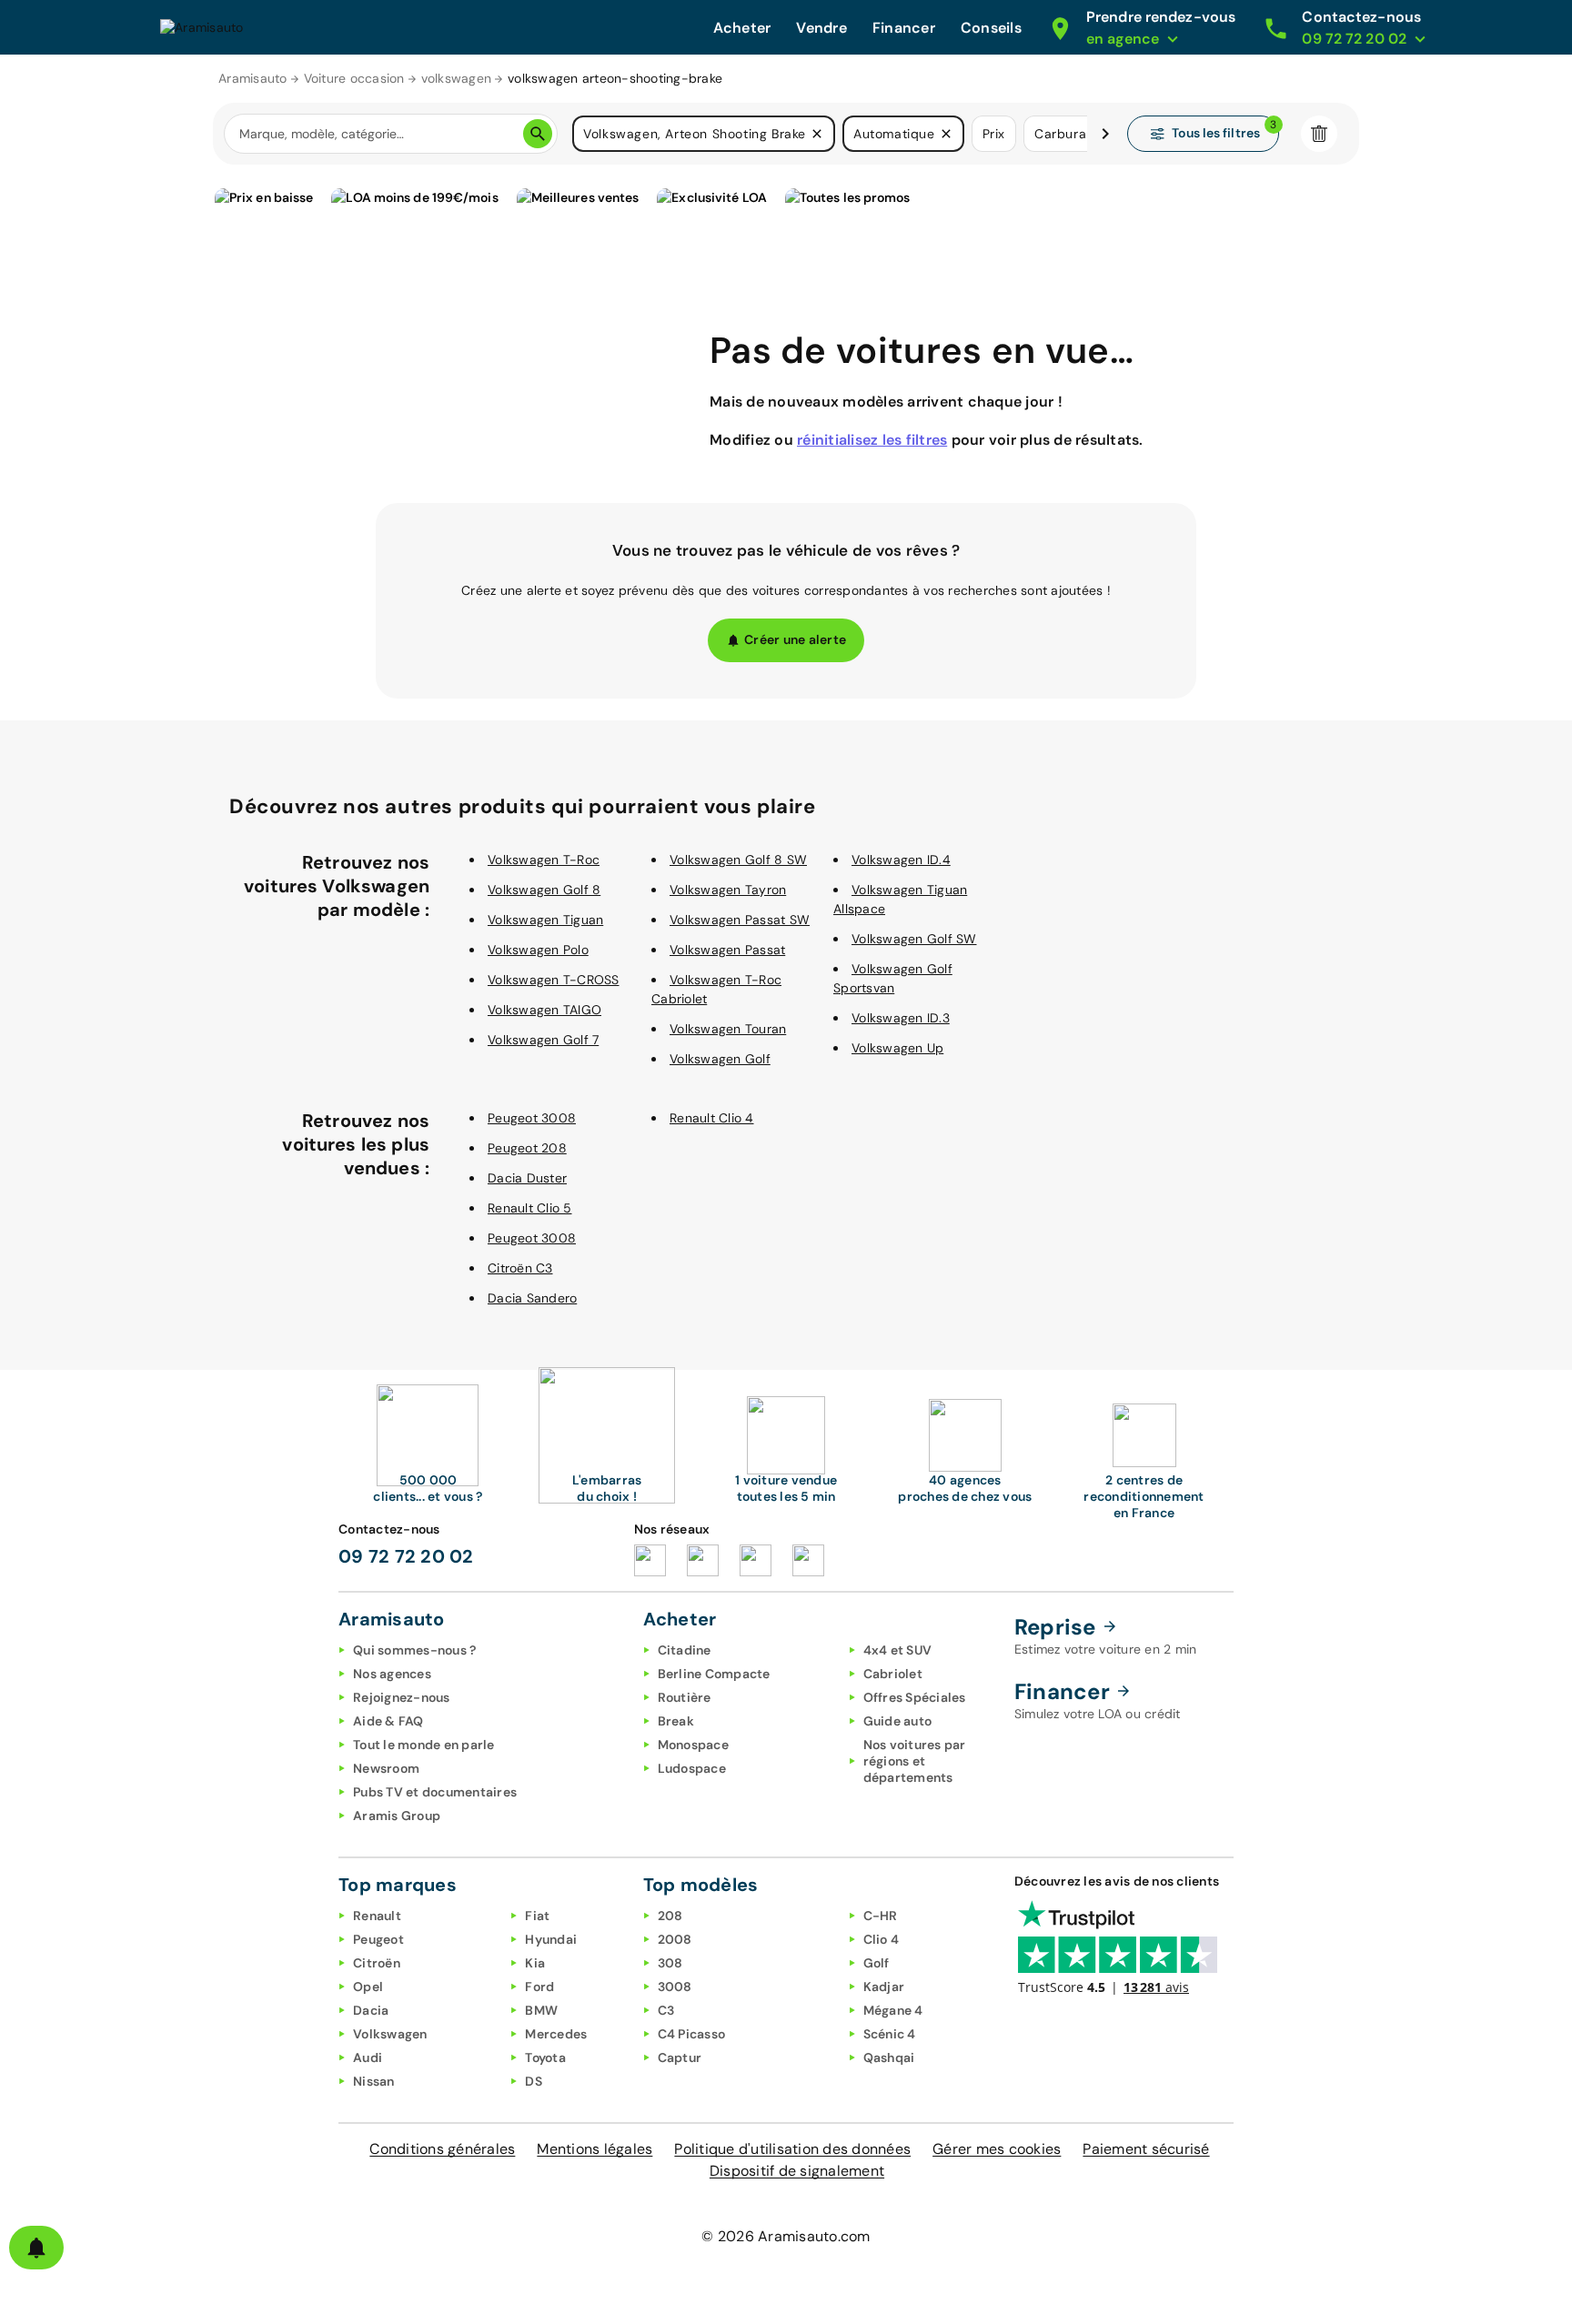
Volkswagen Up (897, 1048)
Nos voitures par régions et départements (915, 1761)
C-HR (881, 1916)
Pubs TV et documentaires (435, 1792)
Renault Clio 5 (530, 1208)
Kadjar (884, 1987)
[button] (817, 134)
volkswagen (457, 78)
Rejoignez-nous (402, 1697)
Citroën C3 (520, 1268)
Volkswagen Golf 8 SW (738, 860)
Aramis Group (397, 1816)
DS (534, 2081)
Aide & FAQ (388, 1721)
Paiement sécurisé (1146, 2149)
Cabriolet (893, 1674)
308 (670, 1963)
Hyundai (551, 1939)
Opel (368, 1987)
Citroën (377, 1963)
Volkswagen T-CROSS (554, 980)
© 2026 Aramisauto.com (786, 2236)
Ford (539, 1987)
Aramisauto (253, 78)
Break (676, 1721)
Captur (680, 2057)
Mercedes (556, 2034)
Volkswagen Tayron (728, 890)
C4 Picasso (692, 2034)
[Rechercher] (538, 134)
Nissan (374, 2081)
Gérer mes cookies (997, 2149)
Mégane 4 (893, 2010)
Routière (685, 1697)
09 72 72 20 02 (406, 1556)
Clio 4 (882, 1939)
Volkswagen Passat (727, 950)
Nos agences (392, 1674)
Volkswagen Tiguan (545, 920)
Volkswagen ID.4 (901, 860)
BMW (541, 2010)
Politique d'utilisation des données (792, 2149)
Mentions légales (595, 2149)
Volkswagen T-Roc (544, 860)
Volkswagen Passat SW (740, 920)
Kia (535, 1963)
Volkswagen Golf (720, 1059)
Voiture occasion (354, 78)
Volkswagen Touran (728, 1029)
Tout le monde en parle (424, 1745)
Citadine (685, 1650)
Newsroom (386, 1768)
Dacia (371, 2010)
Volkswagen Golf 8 (544, 890)
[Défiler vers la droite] (1105, 134)
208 (670, 1916)
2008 (675, 1939)
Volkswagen (390, 2034)
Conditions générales (442, 2149)
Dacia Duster (527, 1178)
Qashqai (889, 2057)
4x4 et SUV (898, 1650)
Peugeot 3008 (532, 1118)
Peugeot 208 (527, 1148)
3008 (675, 1987)
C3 (666, 2010)
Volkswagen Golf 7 (543, 1040)
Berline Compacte (714, 1674)
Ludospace (692, 1768)
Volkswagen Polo (538, 950)
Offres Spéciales (915, 1697)
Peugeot (378, 1939)
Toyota (545, 2057)
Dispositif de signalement (797, 2171)
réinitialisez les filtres (872, 440)
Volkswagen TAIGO (544, 1010)
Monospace (693, 1745)
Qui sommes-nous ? (414, 1650)
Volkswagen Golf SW (914, 939)
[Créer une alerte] (36, 2248)
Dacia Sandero (532, 1298)
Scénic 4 (890, 2034)
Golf (877, 1963)
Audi (368, 2057)
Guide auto (898, 1721)
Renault (377, 1916)
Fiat (537, 1916)
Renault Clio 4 (712, 1118)
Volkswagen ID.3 (901, 1018)
